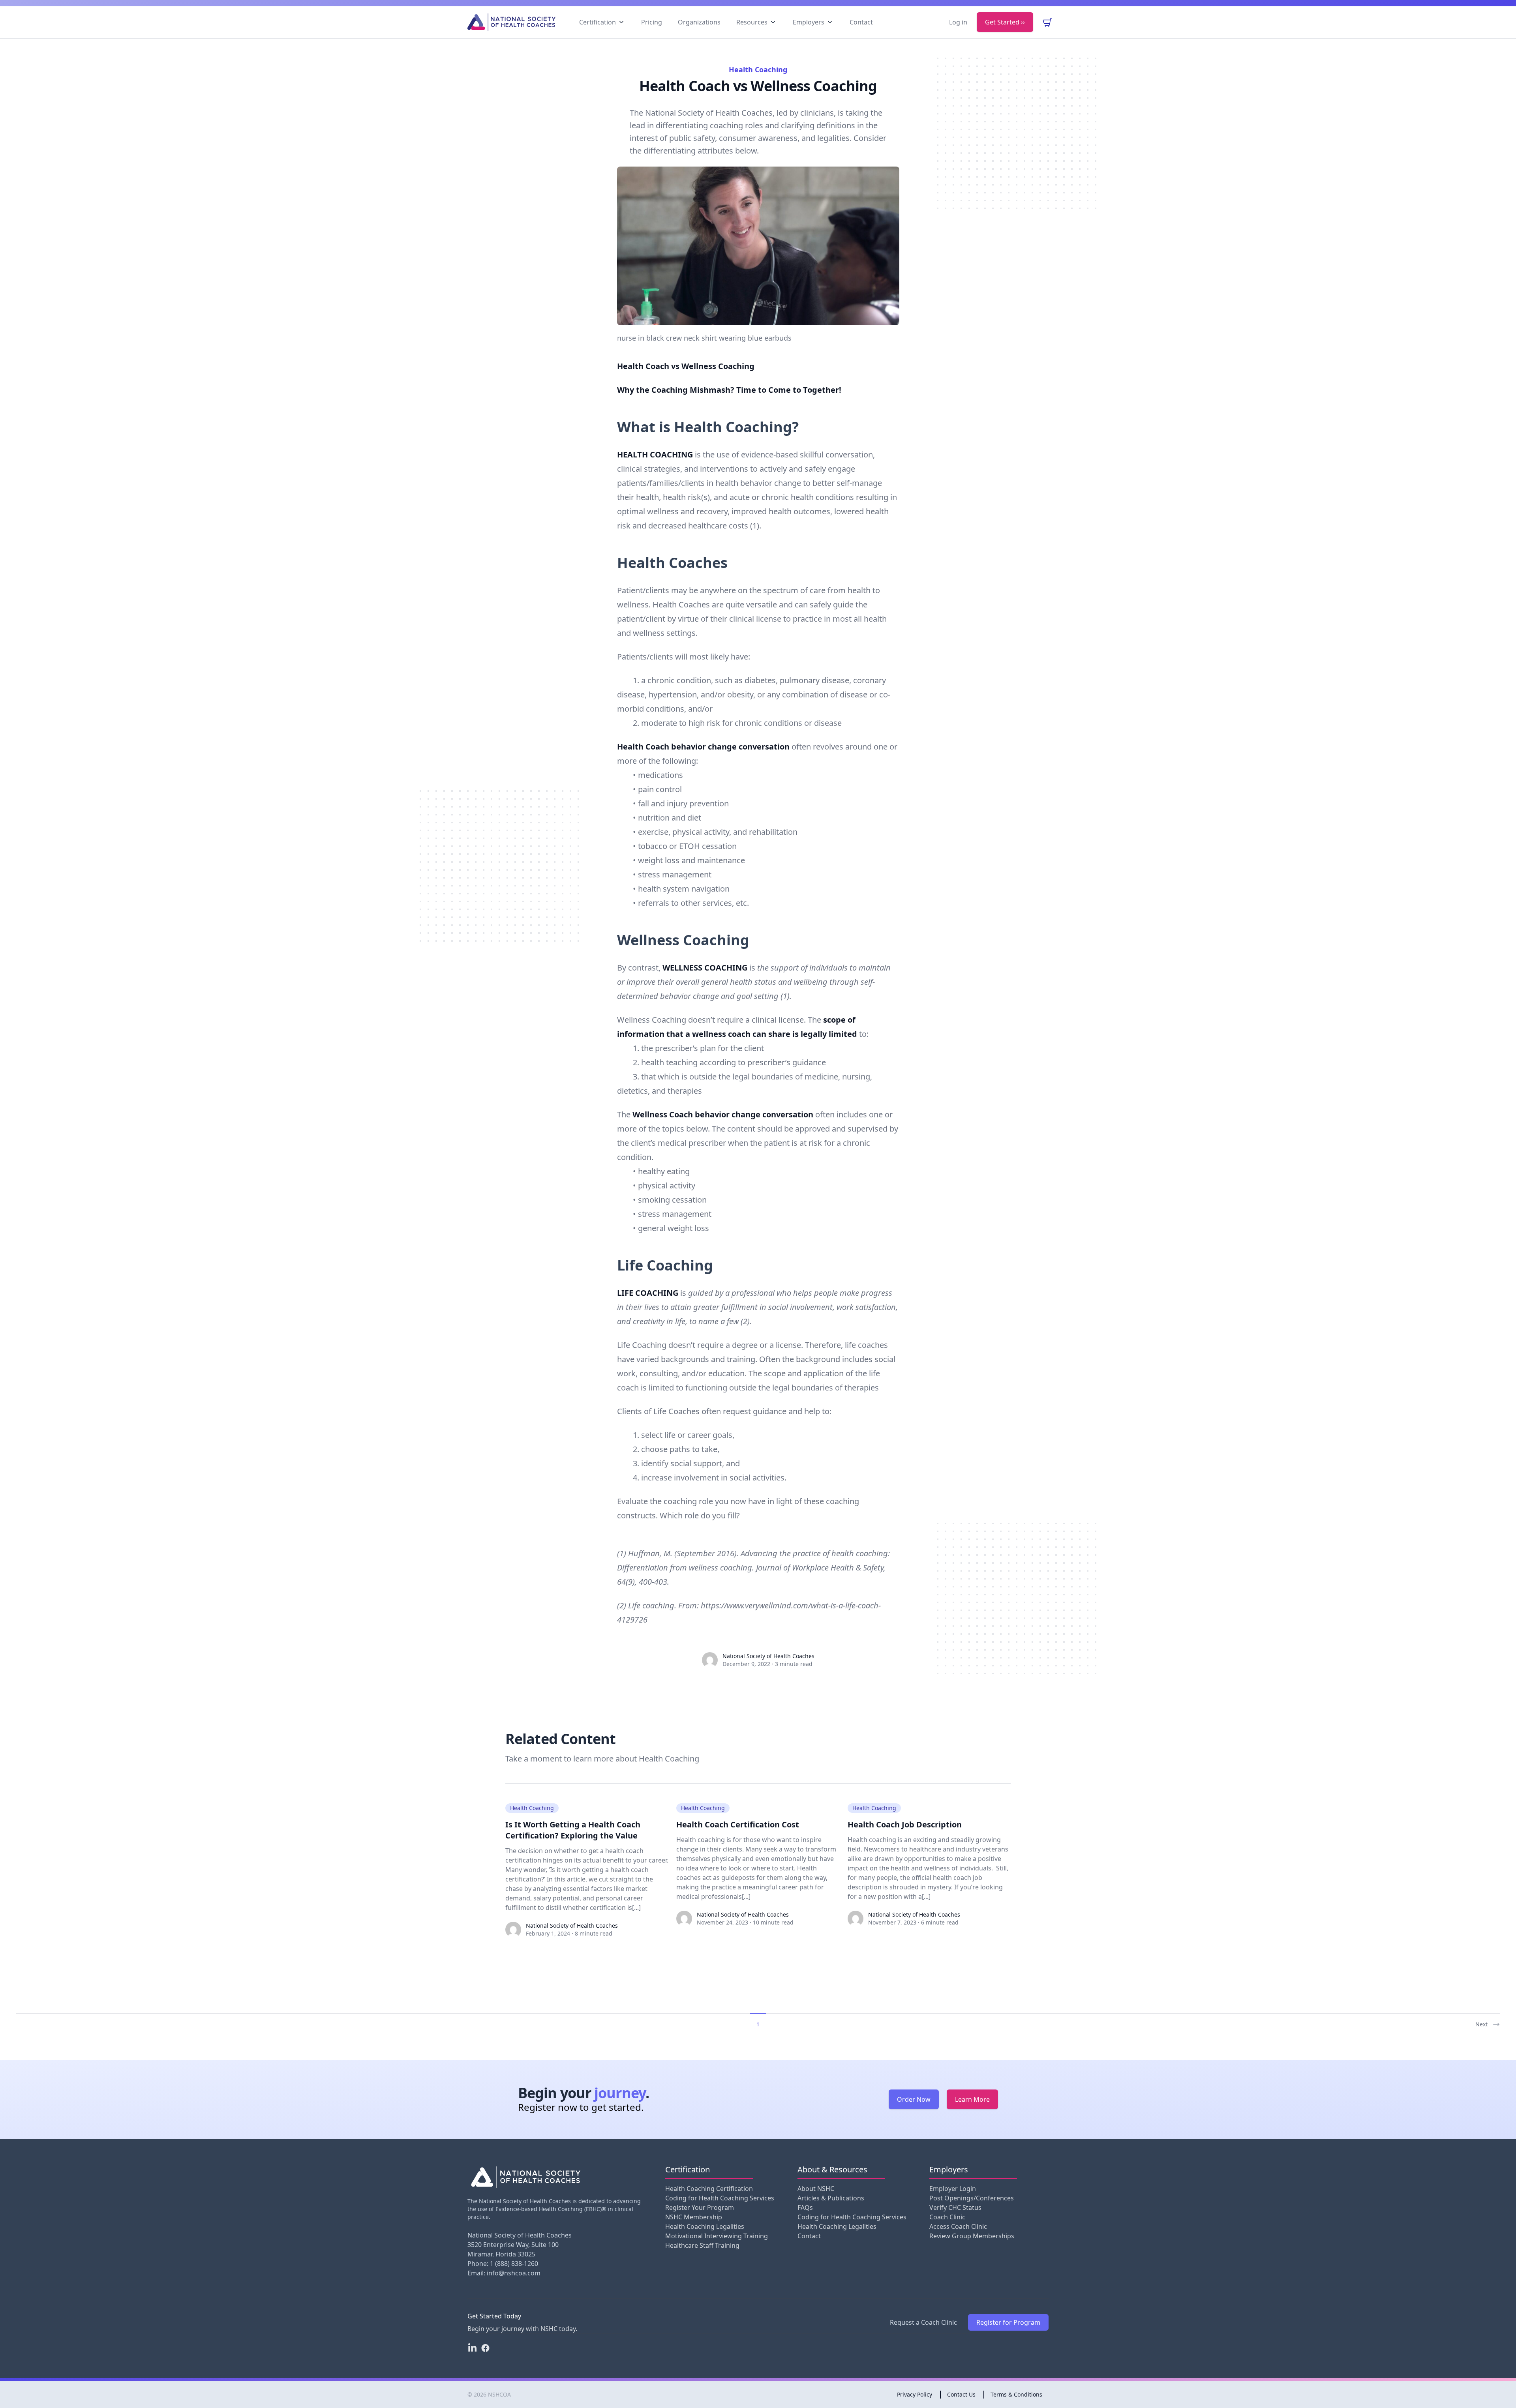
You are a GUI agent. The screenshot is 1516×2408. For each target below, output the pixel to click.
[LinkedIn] (472, 2348)
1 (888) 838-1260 (514, 2264)
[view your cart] (1047, 22)
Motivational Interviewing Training (717, 2236)
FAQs (805, 2207)
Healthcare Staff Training (702, 2245)
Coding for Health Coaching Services (720, 2198)
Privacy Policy (915, 2394)
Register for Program (1008, 2322)
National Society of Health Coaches (572, 1925)
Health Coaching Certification (709, 2189)
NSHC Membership (694, 2217)
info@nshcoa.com (514, 2273)
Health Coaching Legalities (705, 2226)
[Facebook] (485, 2348)
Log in (958, 22)
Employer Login (953, 2189)
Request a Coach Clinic (923, 2322)
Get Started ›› (1005, 22)
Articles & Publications (831, 2198)
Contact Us (961, 2394)
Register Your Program (700, 2207)
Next (1481, 2024)
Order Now (914, 2099)
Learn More (972, 2099)
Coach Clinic (947, 2217)
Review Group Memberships (972, 2236)
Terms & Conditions (1016, 2394)
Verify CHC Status (955, 2207)
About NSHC (816, 2189)
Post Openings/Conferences (972, 2198)
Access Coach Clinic (958, 2226)
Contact (809, 2236)
